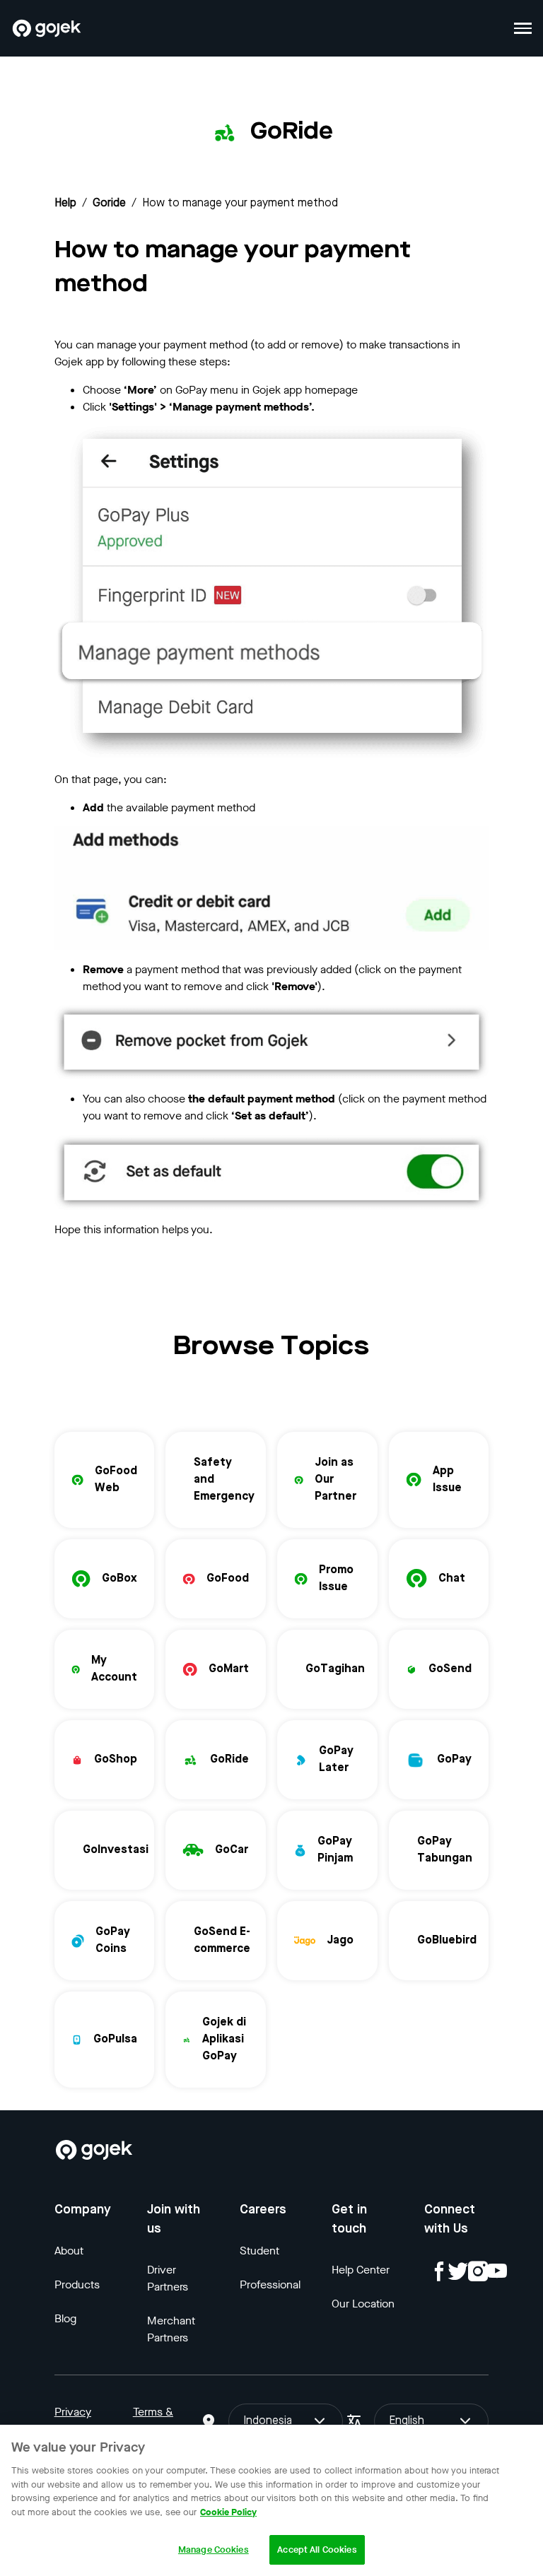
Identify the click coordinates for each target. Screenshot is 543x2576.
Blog (65, 2318)
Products (77, 2284)
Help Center (361, 2270)
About (69, 2251)
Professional (270, 2284)
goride (109, 204)
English (407, 2421)
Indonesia (268, 2421)
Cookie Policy (228, 2512)
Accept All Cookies (317, 2549)
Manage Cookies (214, 2549)
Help (65, 204)
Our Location (363, 2304)
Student (259, 2251)
